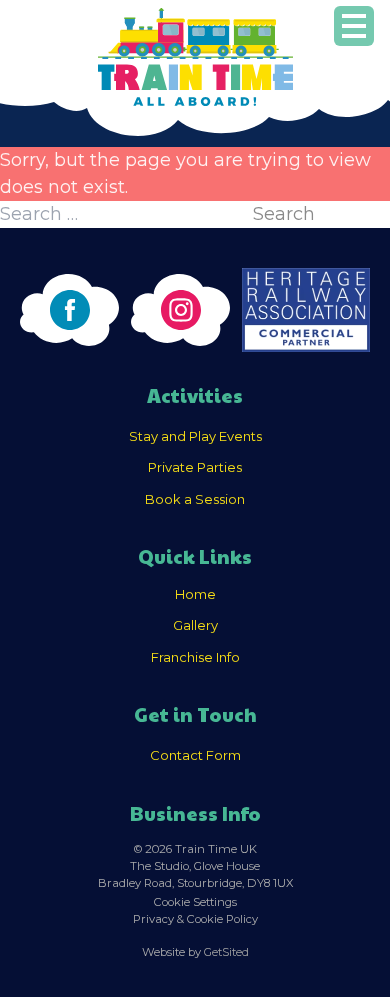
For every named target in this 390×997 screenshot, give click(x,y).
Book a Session (195, 499)
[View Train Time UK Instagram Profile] (180, 310)
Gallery (195, 625)
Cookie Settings (195, 902)
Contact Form (195, 755)
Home (195, 594)
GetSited (226, 952)
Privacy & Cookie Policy (195, 919)
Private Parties (195, 467)
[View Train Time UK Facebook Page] (69, 310)
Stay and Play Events (195, 436)
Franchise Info (195, 657)
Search (284, 214)
